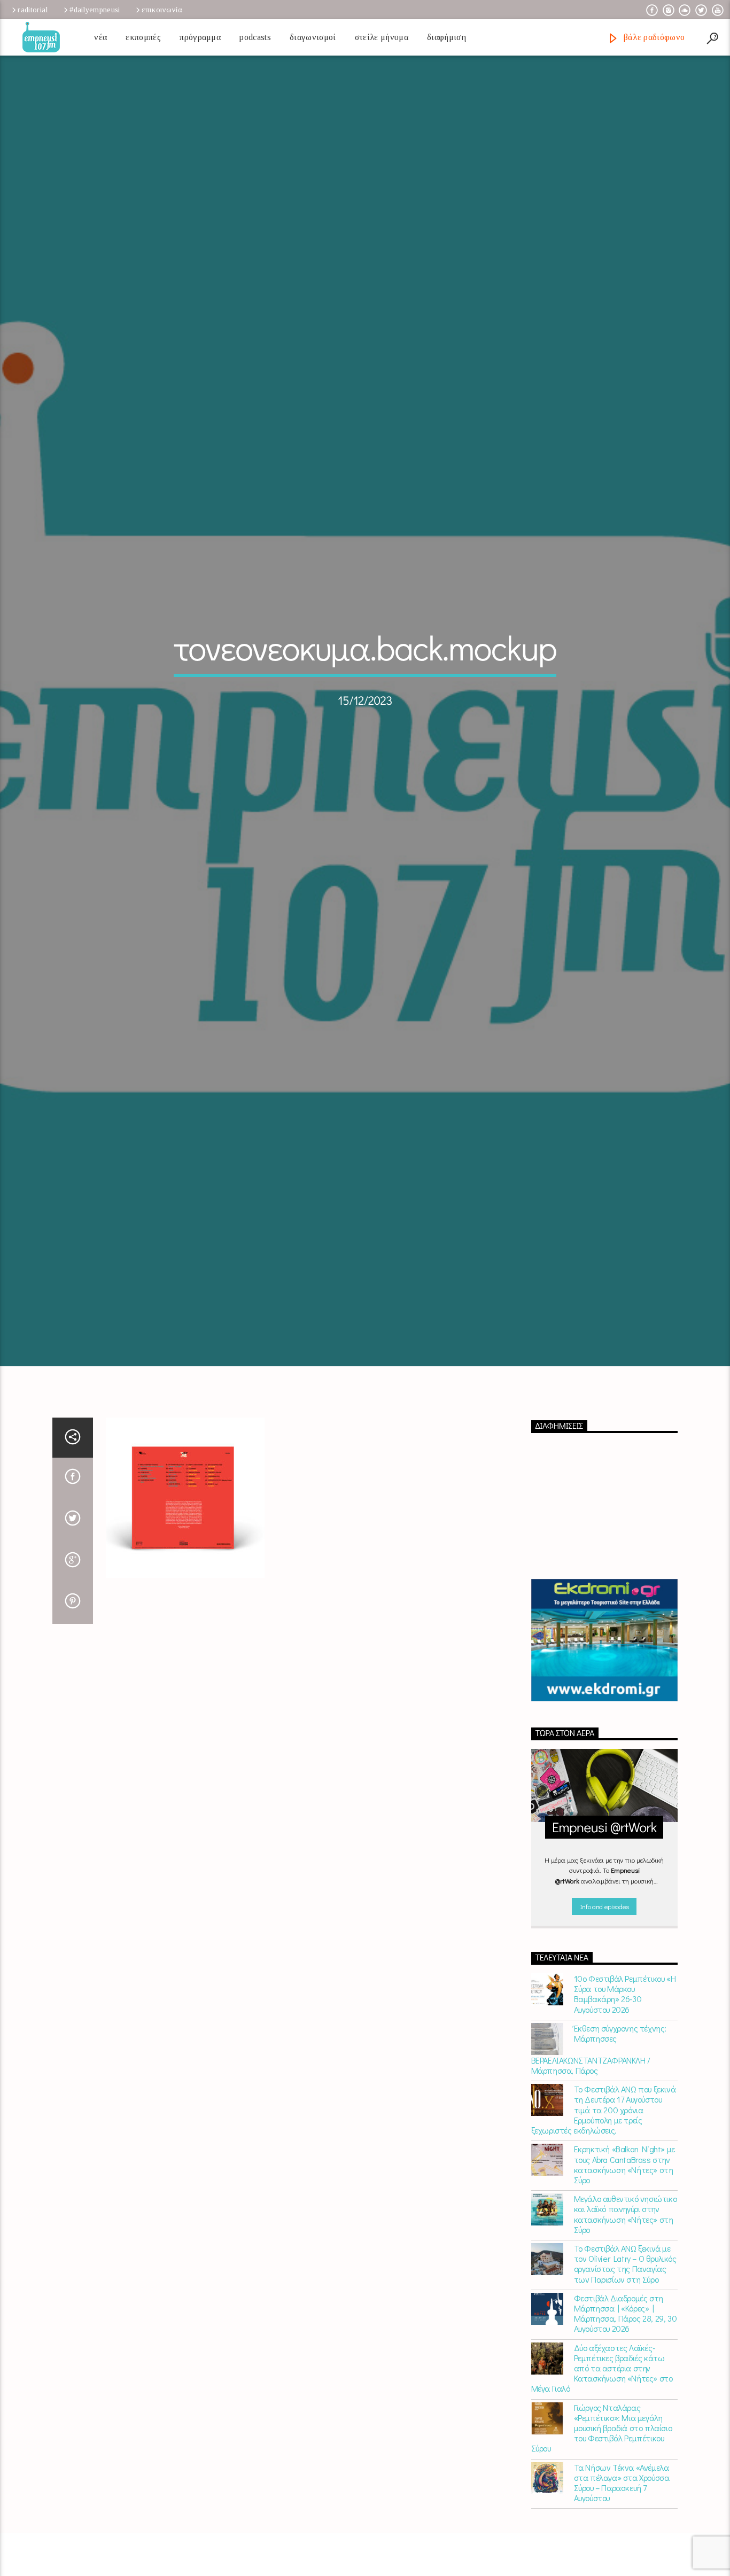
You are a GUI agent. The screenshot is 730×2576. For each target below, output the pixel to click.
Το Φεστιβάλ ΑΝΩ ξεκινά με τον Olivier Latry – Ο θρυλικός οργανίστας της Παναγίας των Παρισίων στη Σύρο (625, 2379)
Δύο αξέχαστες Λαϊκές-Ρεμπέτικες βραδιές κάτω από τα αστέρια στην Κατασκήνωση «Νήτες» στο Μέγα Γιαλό (602, 2482)
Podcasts (255, 37)
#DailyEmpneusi (95, 10)
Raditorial (33, 10)
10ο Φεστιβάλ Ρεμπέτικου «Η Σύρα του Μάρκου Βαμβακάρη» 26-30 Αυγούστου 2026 (625, 2109)
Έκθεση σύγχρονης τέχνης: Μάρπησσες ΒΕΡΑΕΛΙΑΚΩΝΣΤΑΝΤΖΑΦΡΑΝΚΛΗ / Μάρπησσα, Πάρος (599, 2164)
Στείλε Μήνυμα (382, 37)
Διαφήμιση (446, 37)
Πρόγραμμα (200, 37)
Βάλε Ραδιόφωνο (653, 37)
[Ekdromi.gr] (605, 1755)
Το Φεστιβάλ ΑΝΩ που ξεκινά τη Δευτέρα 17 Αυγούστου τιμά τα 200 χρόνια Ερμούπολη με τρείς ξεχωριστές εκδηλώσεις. (604, 2224)
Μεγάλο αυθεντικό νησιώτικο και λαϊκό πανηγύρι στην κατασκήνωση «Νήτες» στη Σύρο (626, 2329)
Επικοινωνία (162, 10)
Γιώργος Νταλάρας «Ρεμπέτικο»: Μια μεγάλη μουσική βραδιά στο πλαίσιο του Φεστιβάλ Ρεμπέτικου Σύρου (602, 2542)
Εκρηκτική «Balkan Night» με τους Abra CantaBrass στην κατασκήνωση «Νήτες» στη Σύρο (624, 2279)
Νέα (100, 37)
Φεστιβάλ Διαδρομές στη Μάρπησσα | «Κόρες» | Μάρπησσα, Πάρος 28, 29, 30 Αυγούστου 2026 (626, 2428)
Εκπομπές (143, 37)
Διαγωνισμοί (313, 37)
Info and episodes (604, 2021)
